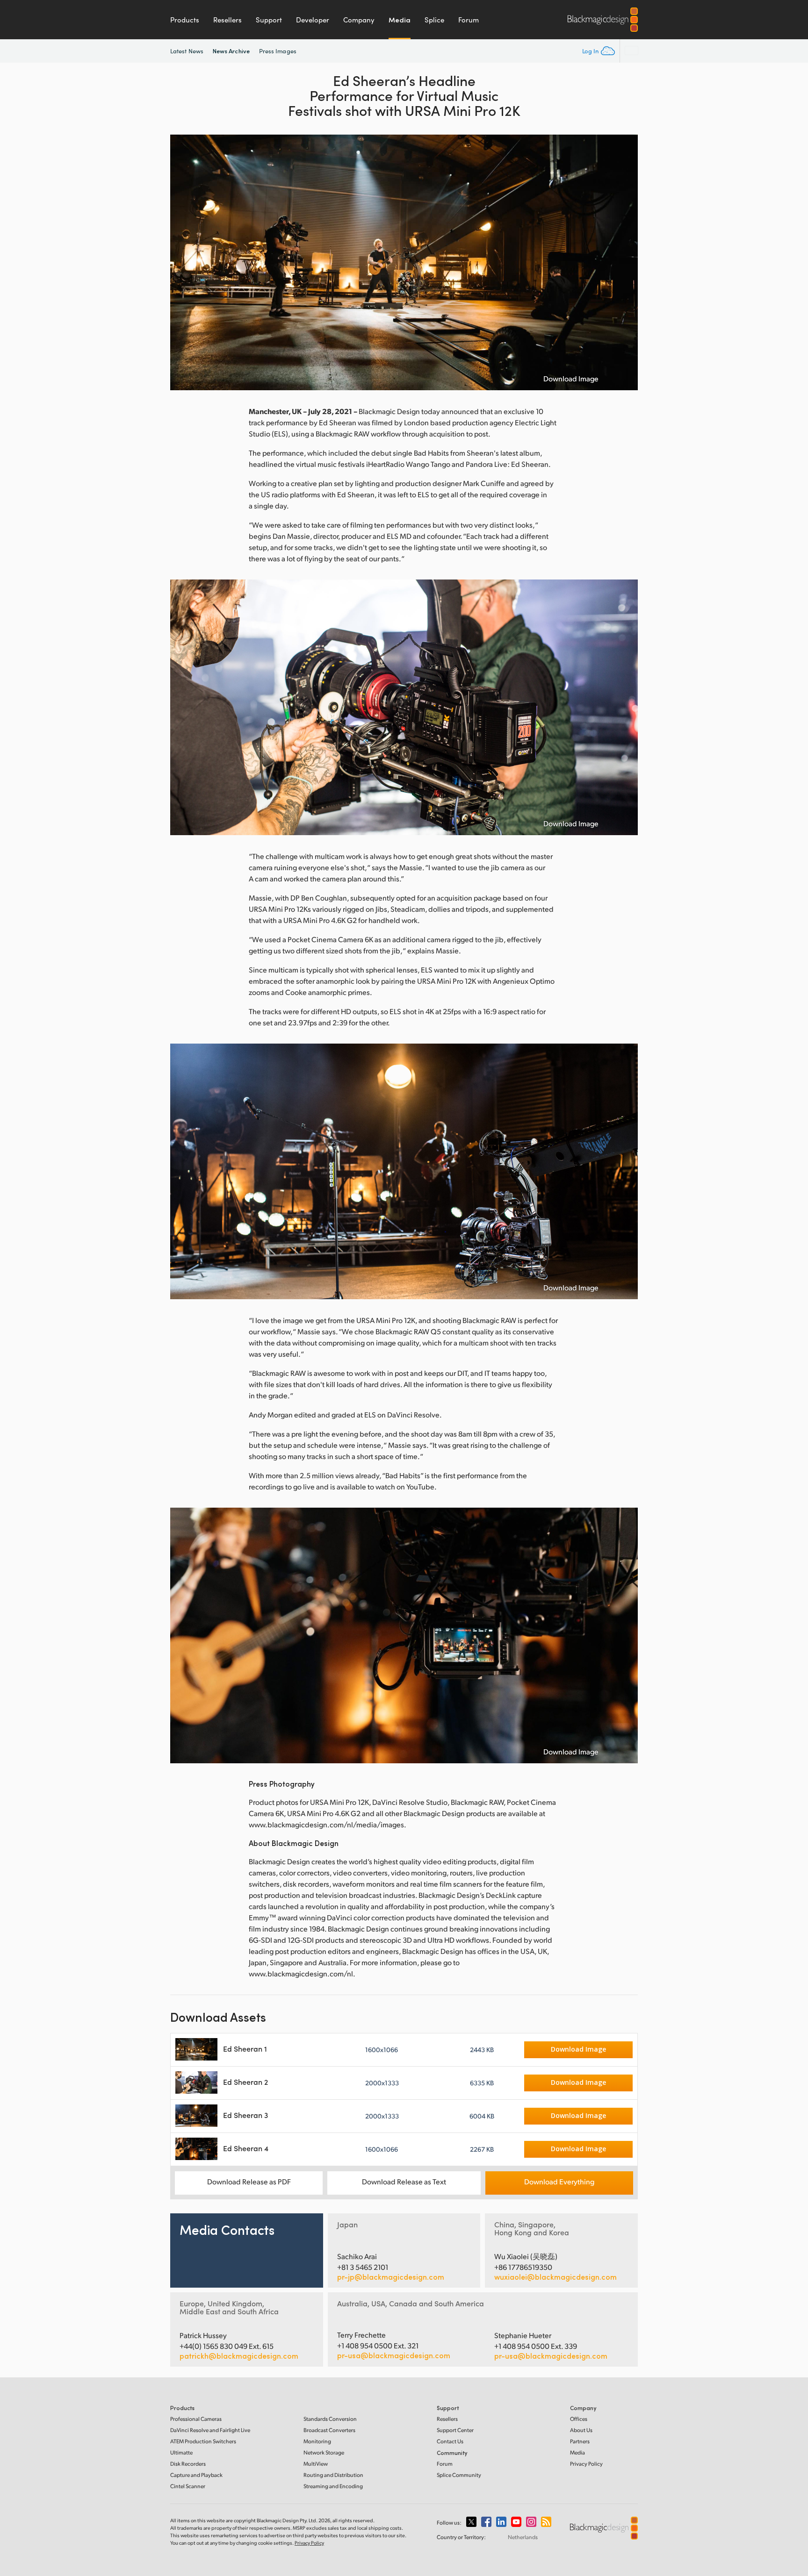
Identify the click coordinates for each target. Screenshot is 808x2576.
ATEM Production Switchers (203, 2441)
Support (269, 20)
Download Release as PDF (249, 2181)
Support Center (455, 2430)
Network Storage (324, 2452)
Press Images (278, 51)
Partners (580, 2441)
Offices (579, 2419)
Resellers (227, 20)
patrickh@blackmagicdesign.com (239, 2356)
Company (359, 20)
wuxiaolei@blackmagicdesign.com (555, 2277)
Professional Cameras (196, 2419)
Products (185, 20)
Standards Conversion (330, 2419)
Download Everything (559, 2181)
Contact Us (450, 2441)
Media (400, 20)
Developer (313, 20)
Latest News (187, 51)
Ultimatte (181, 2452)
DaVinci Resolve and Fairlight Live (210, 2430)
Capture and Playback (196, 2475)
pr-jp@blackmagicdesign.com (391, 2277)
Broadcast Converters (329, 2430)
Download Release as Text (404, 2181)
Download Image (571, 379)
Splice (434, 20)
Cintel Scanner (188, 2486)
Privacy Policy (586, 2464)
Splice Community (459, 2475)
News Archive (231, 51)
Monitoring (317, 2441)
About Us (581, 2430)
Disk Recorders (188, 2464)
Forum (469, 20)
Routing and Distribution (333, 2475)
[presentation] (183, 262)
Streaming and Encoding (333, 2486)
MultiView (316, 2464)
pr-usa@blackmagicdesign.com (394, 2355)
